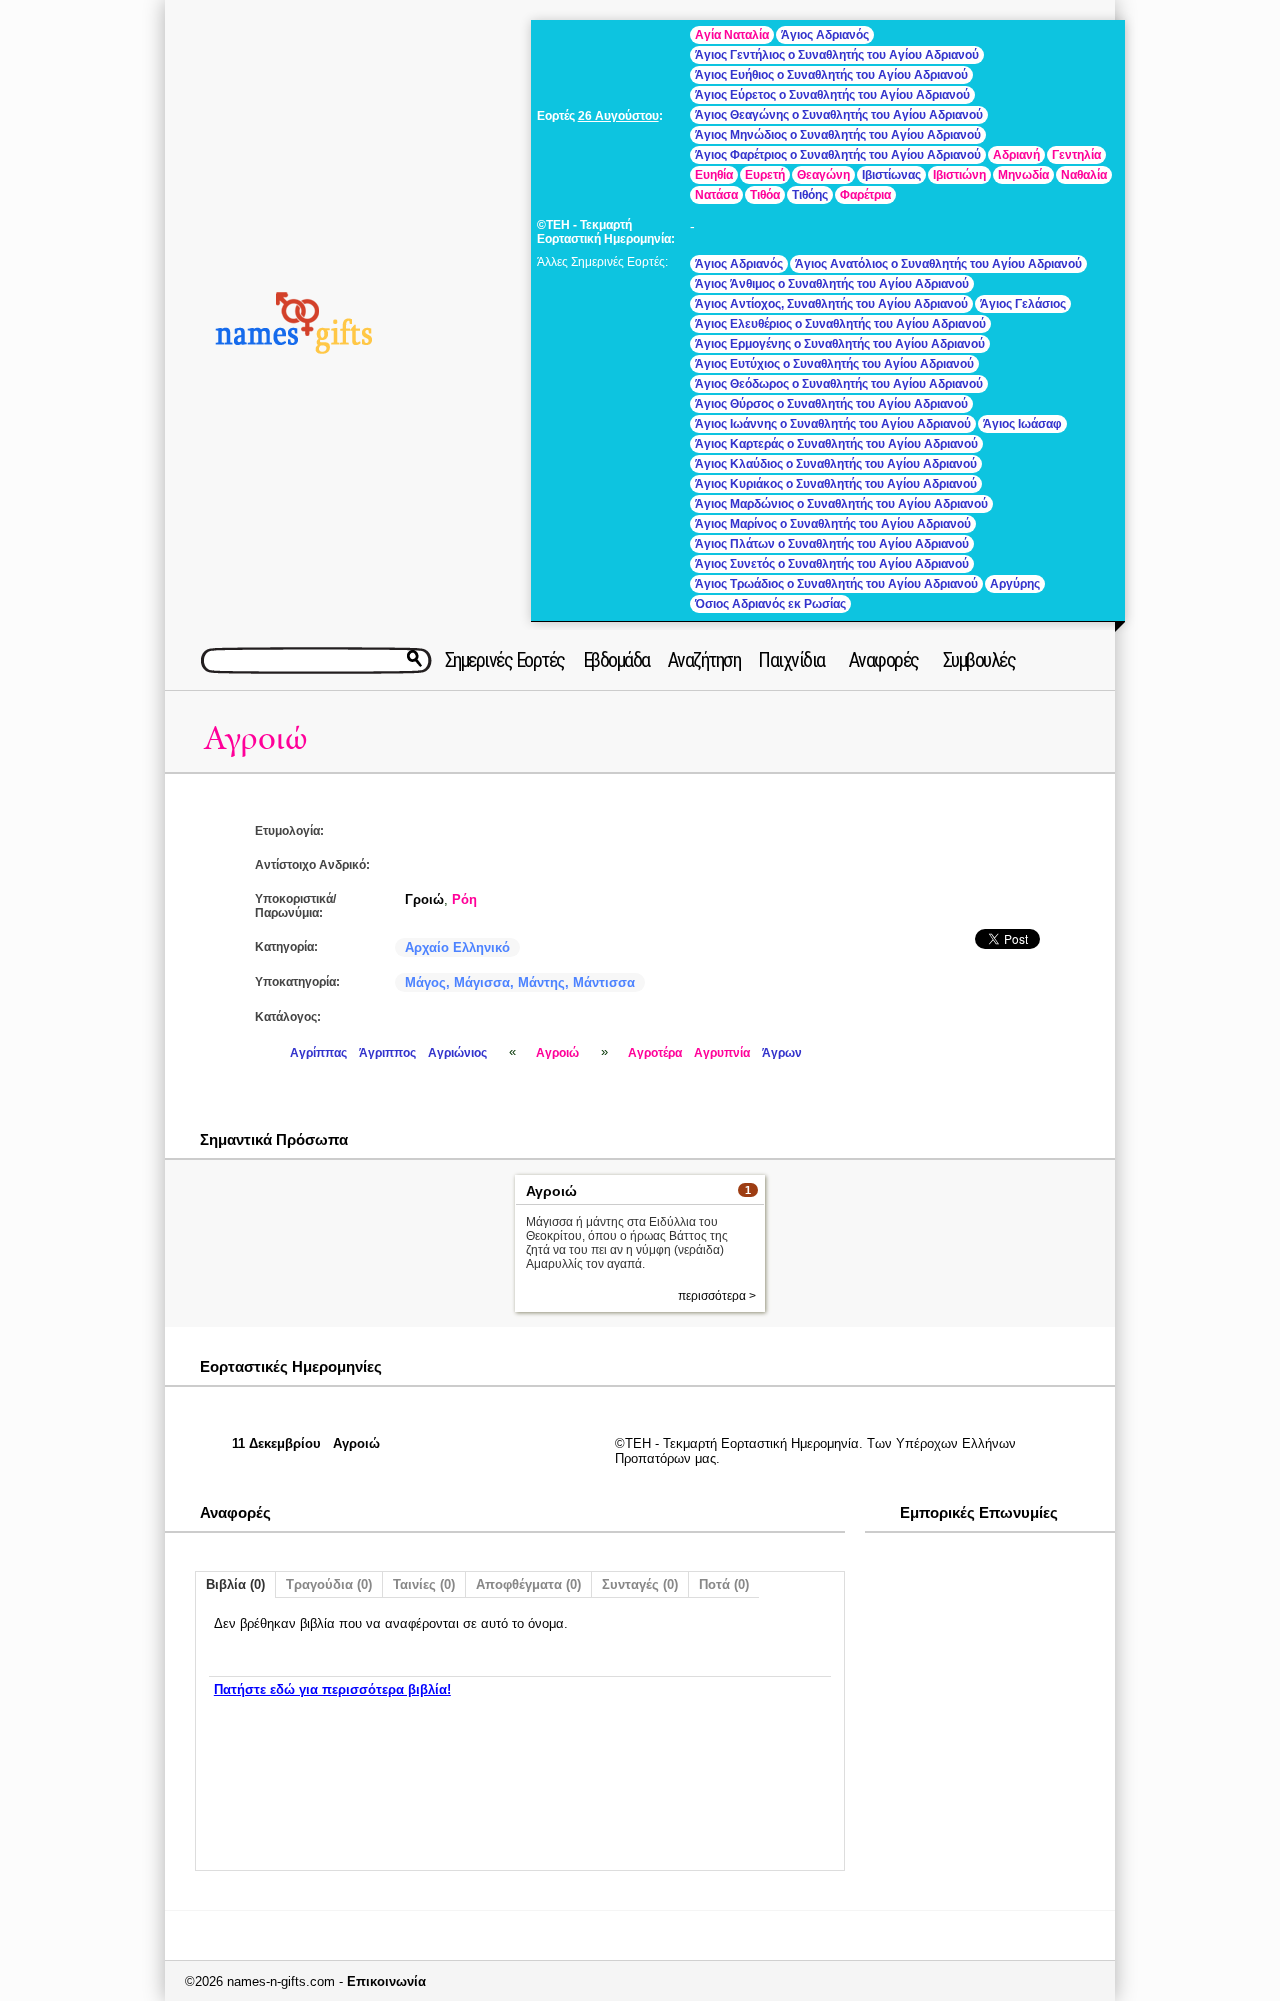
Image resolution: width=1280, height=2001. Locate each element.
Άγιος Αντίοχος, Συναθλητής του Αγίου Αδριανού (831, 304)
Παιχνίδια (791, 660)
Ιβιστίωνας (891, 175)
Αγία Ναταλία (732, 35)
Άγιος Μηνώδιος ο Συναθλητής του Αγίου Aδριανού (838, 135)
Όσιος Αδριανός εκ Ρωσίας (770, 604)
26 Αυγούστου (618, 116)
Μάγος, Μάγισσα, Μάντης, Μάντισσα (520, 982)
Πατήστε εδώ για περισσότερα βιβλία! (332, 1689)
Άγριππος (387, 1053)
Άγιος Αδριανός (825, 35)
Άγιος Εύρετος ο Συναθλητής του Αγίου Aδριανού (832, 95)
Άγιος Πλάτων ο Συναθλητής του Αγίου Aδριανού (832, 544)
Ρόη (464, 899)
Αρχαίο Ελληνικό (457, 947)
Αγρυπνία (722, 1053)
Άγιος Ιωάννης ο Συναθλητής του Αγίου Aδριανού (833, 424)
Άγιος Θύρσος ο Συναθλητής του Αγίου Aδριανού (831, 404)
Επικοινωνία (386, 1981)
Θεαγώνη (823, 175)
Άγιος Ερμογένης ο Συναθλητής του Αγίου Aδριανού (840, 344)
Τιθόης (810, 195)
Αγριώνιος (457, 1053)
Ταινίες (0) (424, 1584)
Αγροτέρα (655, 1053)
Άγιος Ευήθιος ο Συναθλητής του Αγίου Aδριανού (831, 75)
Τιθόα (765, 195)
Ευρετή (765, 175)
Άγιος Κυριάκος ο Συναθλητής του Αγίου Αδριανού (836, 484)
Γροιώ (424, 899)
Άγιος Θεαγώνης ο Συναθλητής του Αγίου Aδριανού (839, 115)
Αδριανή (1016, 155)
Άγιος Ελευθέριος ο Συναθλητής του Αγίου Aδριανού (840, 324)
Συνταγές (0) (640, 1584)
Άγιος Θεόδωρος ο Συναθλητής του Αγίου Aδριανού (839, 384)
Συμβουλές (979, 660)
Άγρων (782, 1053)
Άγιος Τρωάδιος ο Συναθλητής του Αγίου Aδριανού (836, 584)
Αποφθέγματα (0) (528, 1584)
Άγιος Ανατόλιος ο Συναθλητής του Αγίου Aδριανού (938, 264)
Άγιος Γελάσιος (1023, 304)
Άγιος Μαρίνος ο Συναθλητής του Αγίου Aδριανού (833, 524)
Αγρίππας (318, 1053)
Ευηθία (714, 175)
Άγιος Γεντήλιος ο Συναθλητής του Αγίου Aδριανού (837, 55)
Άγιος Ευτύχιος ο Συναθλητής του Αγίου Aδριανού (834, 364)
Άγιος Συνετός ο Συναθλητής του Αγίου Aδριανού (832, 564)
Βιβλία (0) (235, 1584)
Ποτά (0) (724, 1584)
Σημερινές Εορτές (505, 660)
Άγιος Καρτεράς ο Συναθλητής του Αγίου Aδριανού (836, 444)
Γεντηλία (1076, 155)
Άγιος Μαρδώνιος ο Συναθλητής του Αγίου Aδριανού (841, 504)
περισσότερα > (717, 1296)
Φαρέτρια (865, 195)
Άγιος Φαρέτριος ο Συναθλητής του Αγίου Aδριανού (838, 155)
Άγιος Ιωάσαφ (1022, 424)
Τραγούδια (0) (329, 1584)
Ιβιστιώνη (959, 175)
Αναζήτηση (704, 660)
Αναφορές (884, 660)
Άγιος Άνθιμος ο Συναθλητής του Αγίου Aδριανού (832, 284)
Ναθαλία (1084, 175)
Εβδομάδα (616, 660)
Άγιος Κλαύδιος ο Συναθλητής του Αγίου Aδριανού (836, 464)
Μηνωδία (1023, 175)
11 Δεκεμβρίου (276, 1443)
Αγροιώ (255, 738)
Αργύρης (1015, 584)
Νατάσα (716, 195)
